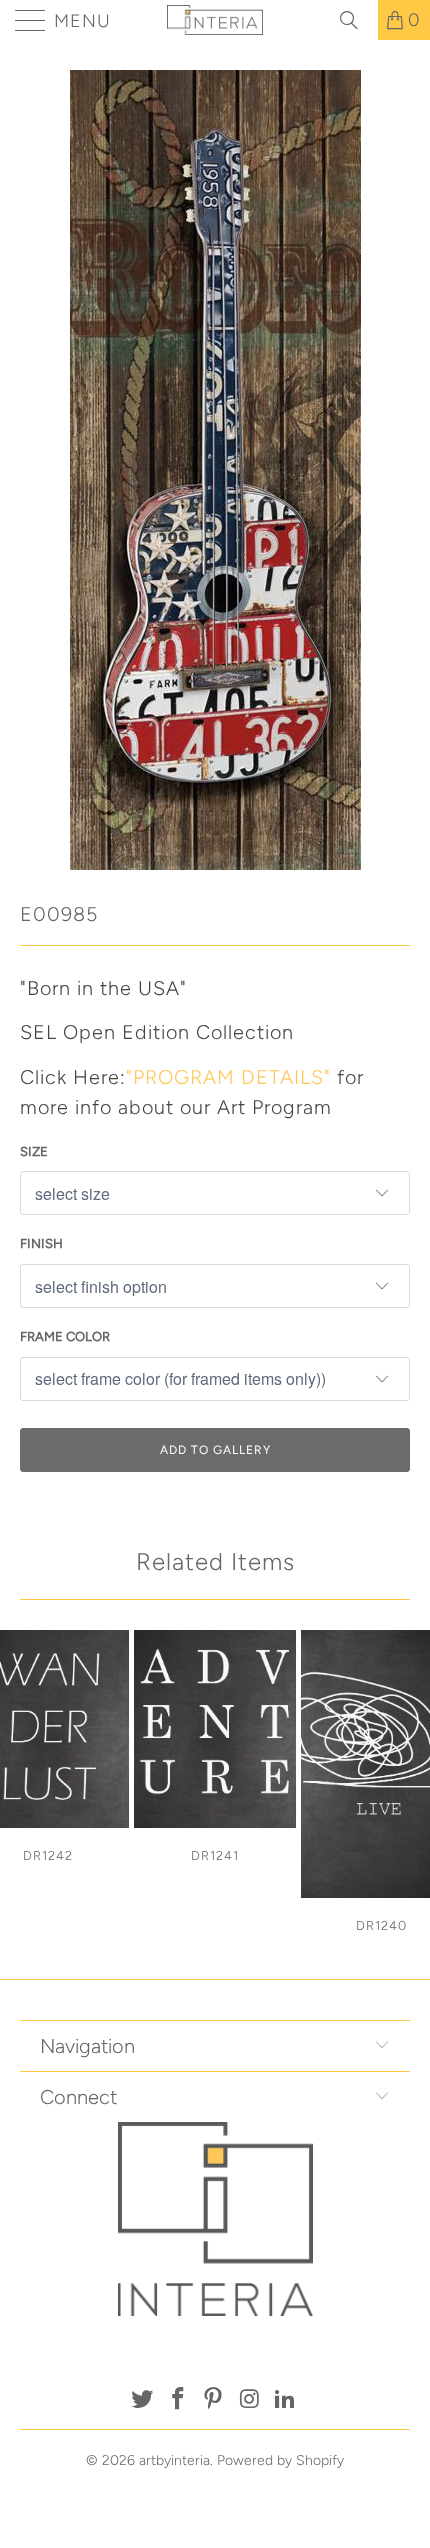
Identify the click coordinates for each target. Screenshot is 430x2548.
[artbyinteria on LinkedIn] (286, 2400)
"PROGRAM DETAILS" (228, 1077)
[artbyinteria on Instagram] (250, 2400)
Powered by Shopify (280, 2460)
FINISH (41, 1243)
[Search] (356, 20)
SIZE (34, 1151)
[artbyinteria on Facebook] (178, 2400)
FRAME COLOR (65, 1336)
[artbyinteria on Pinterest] (214, 2400)
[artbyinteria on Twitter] (143, 2400)
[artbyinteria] (215, 20)
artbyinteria (174, 2460)
